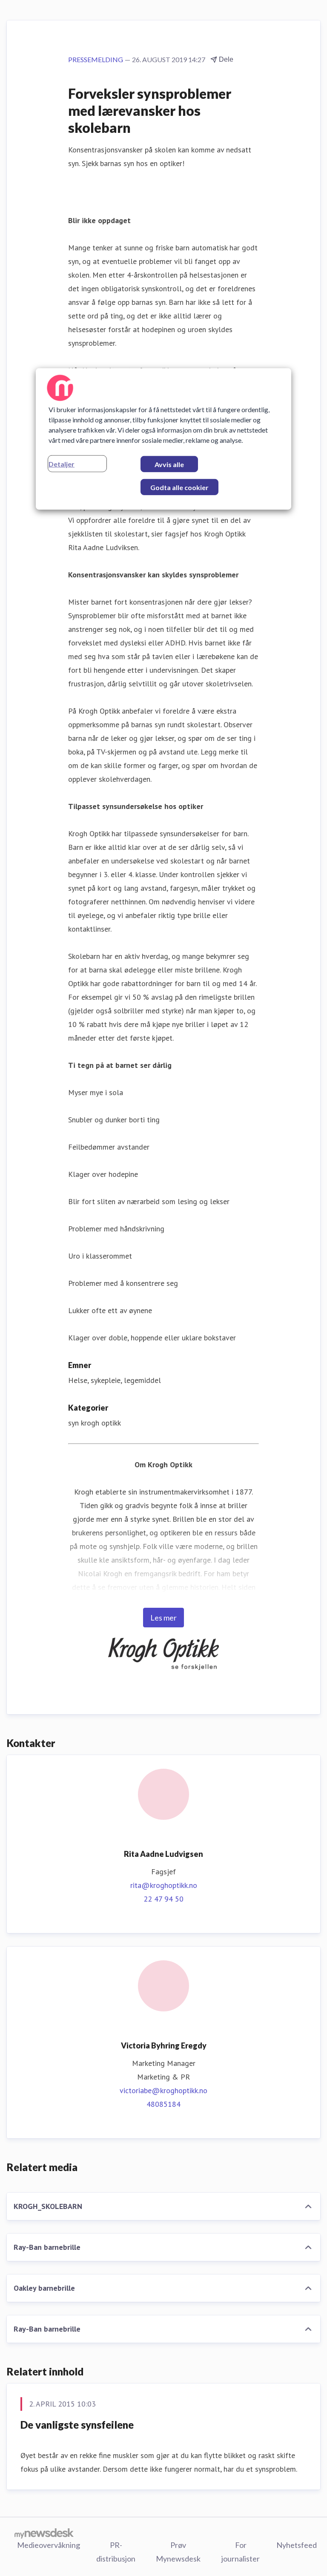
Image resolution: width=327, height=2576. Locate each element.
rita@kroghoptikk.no (164, 1885)
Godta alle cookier (179, 487)
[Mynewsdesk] (44, 2533)
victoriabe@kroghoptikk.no (163, 2090)
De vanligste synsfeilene (77, 2425)
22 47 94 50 (163, 1899)
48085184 (163, 2104)
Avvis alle (169, 464)
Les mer (163, 1618)
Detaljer (62, 463)
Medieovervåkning (49, 2545)
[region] (163, 439)
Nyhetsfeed (297, 2545)
